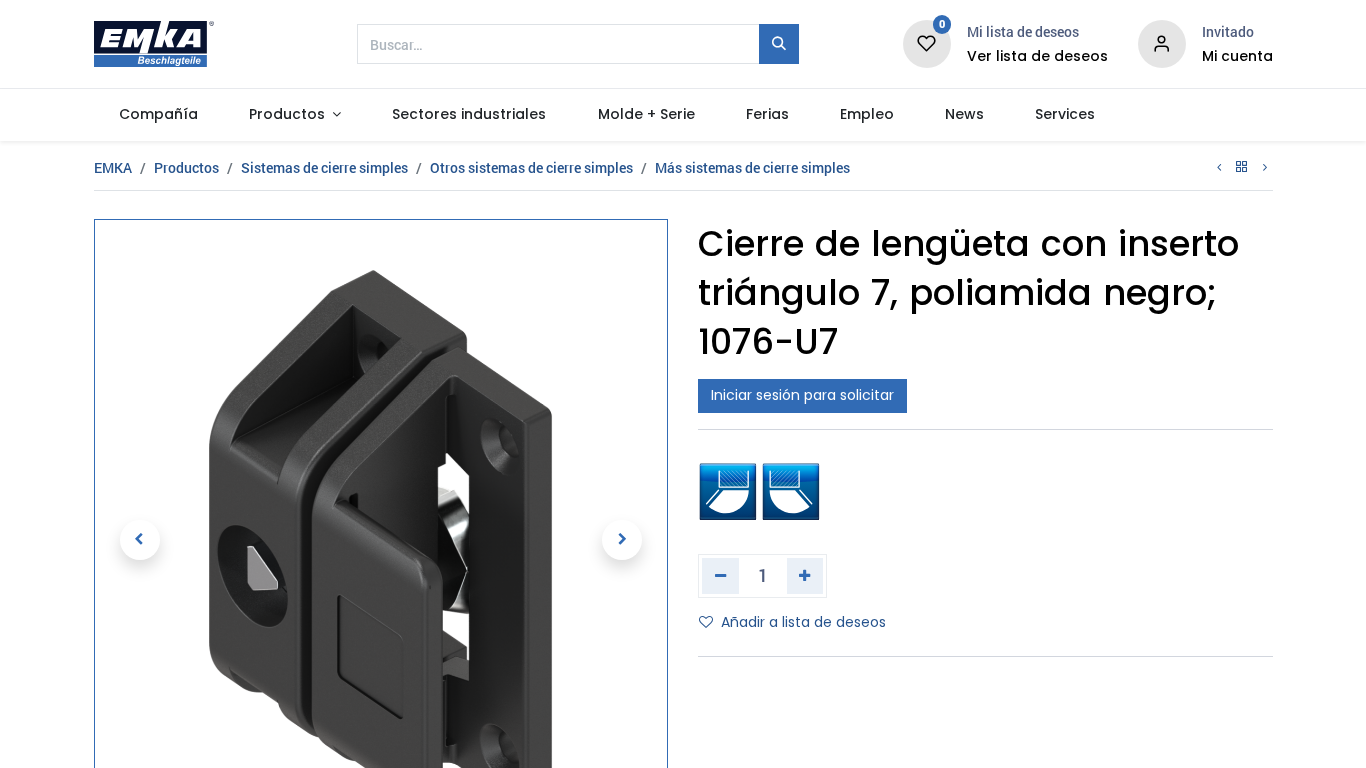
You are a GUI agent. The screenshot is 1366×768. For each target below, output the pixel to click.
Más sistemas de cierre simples (752, 167)
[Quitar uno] (720, 576)
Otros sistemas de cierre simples (531, 167)
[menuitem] (159, 115)
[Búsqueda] (779, 44)
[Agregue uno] (805, 576)
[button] (140, 540)
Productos (186, 167)
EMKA (113, 167)
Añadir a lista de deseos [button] (803, 622)
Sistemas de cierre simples (324, 167)
